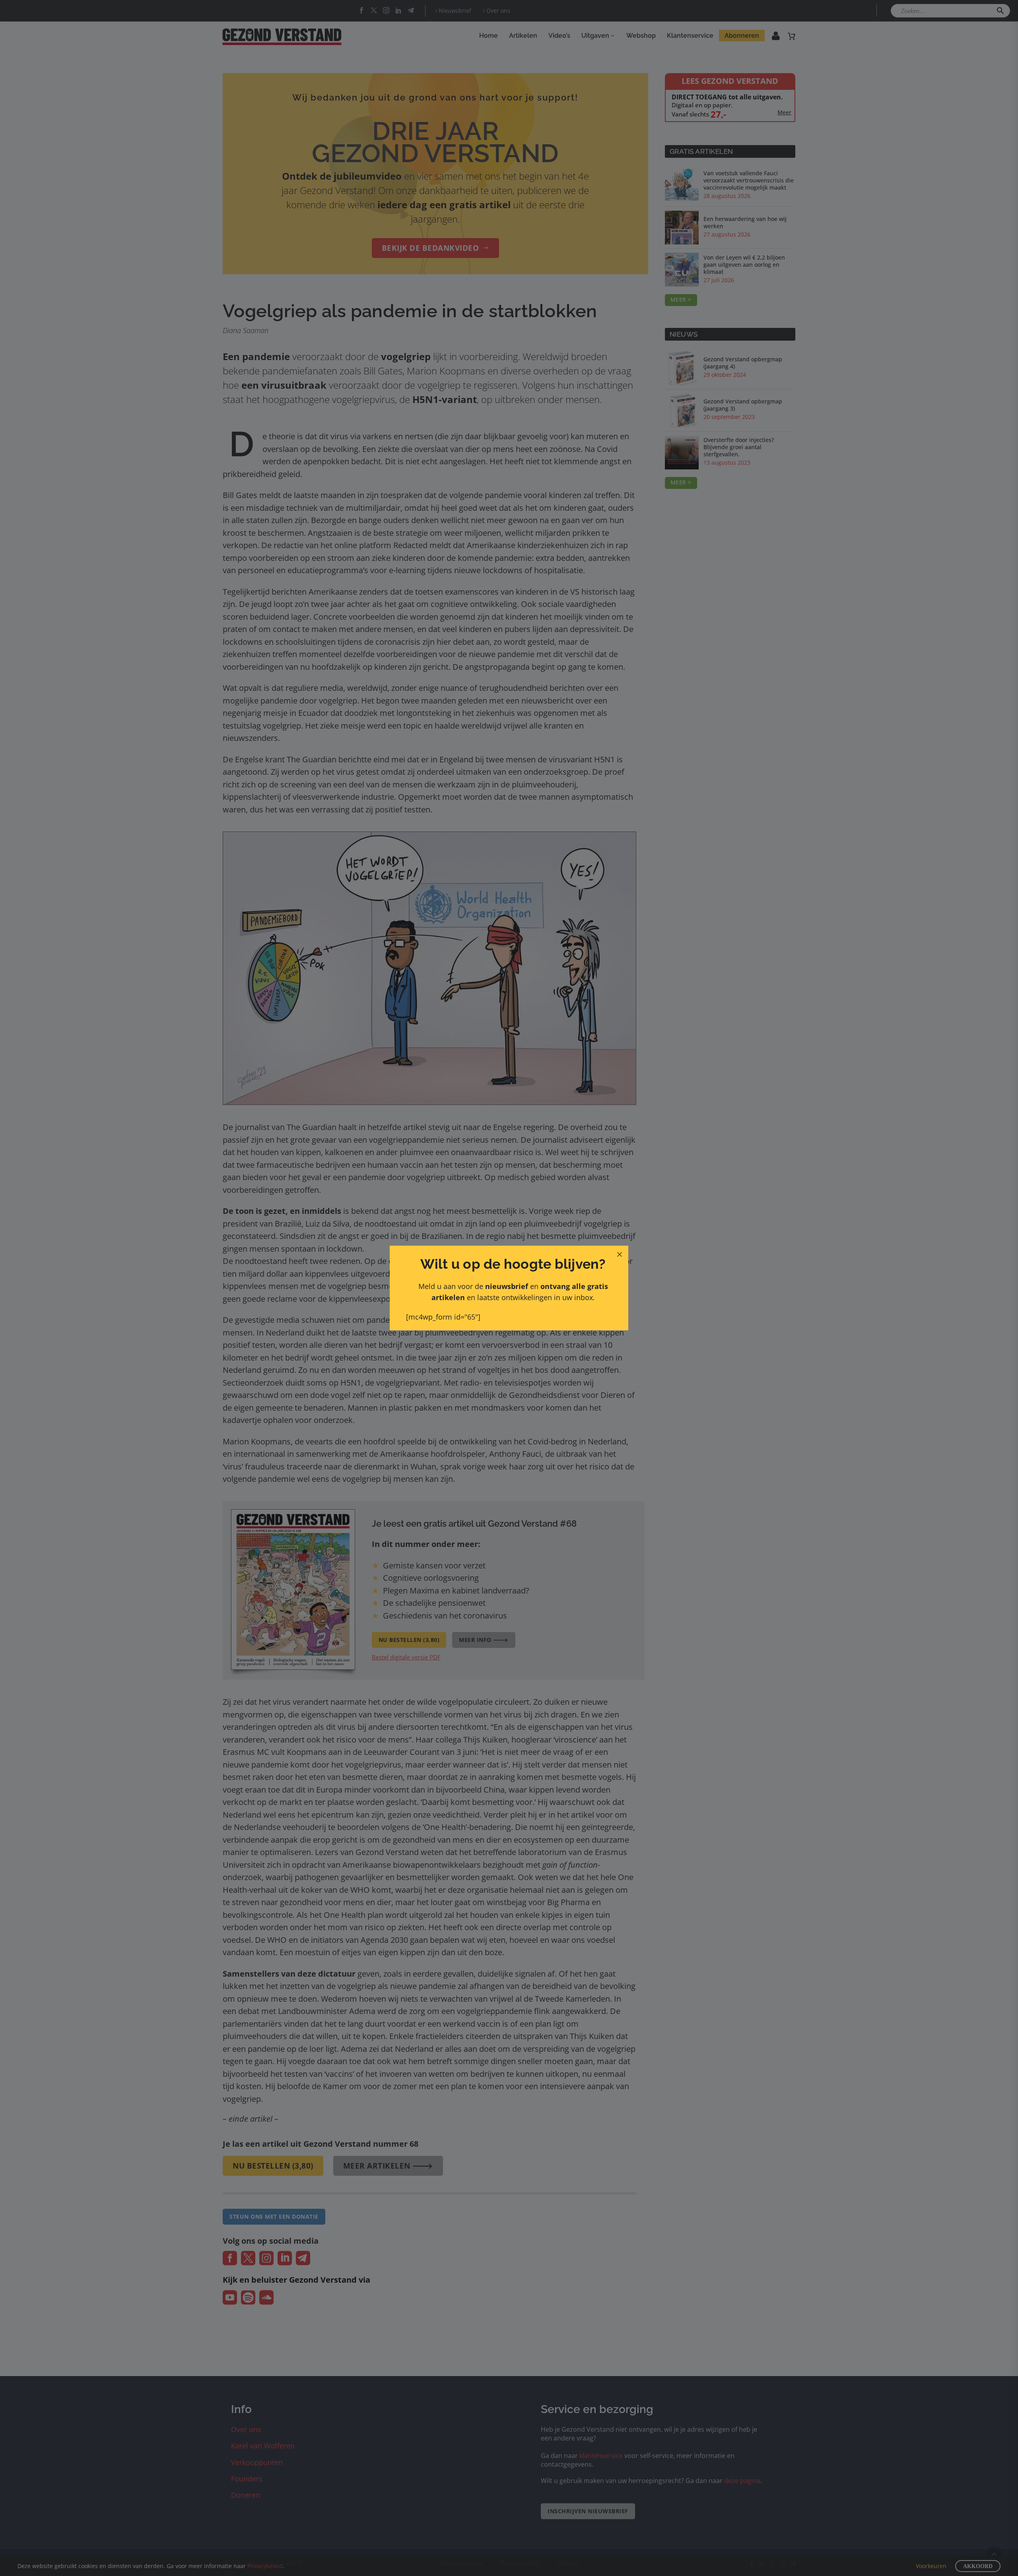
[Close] (620, 1254)
